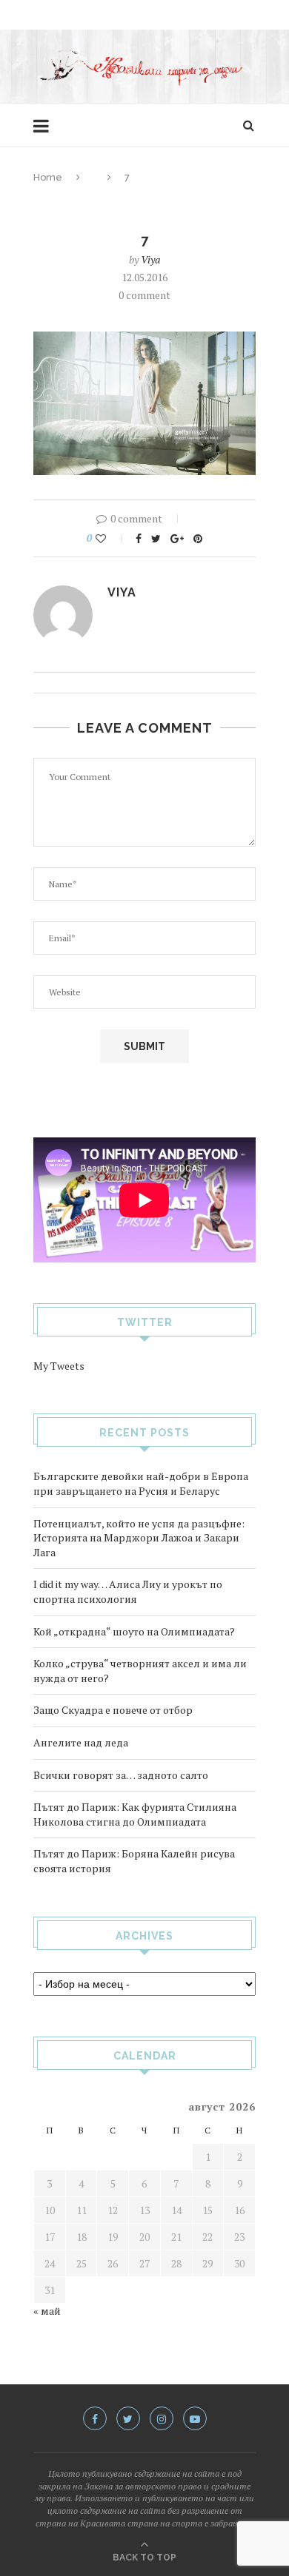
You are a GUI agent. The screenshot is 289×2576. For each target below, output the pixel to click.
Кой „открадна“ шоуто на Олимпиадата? (134, 1631)
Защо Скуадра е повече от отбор (113, 1710)
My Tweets (59, 1366)
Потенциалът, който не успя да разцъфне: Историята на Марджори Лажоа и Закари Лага (139, 1538)
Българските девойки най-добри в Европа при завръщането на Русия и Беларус (141, 1483)
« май (47, 2311)
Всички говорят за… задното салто (121, 1775)
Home (48, 177)
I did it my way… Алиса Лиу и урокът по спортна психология (128, 1591)
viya (150, 259)
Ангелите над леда (81, 1742)
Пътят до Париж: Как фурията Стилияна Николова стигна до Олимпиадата (135, 1814)
